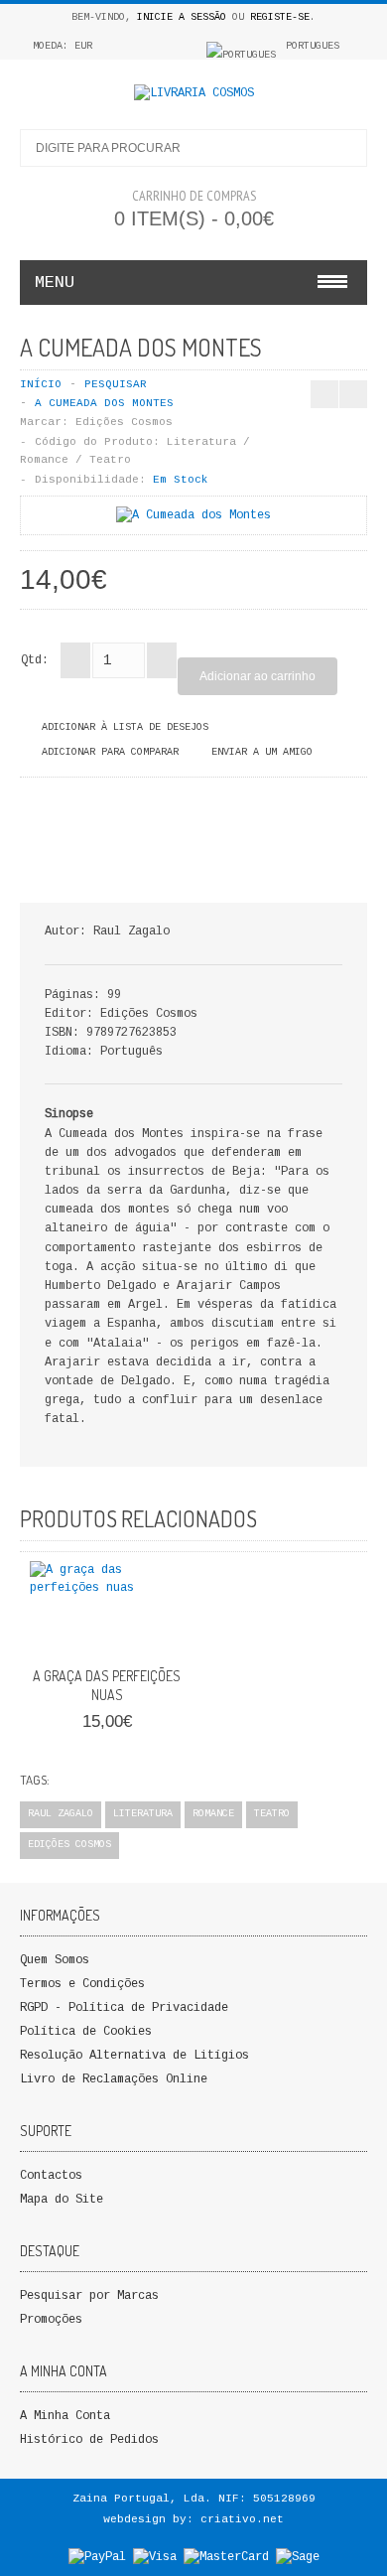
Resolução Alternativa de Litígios (134, 2056)
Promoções (51, 2320)
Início (41, 384)
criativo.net (242, 2519)
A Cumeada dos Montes (104, 403)
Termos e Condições (82, 1984)
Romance (213, 1814)
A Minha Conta (65, 2416)
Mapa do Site (62, 2200)
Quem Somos (55, 1960)
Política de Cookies (86, 2032)
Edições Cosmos (124, 422)
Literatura (143, 1814)
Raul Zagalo (61, 1814)
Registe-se (280, 17)
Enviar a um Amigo (262, 752)
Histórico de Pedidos (89, 2440)
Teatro (272, 1814)
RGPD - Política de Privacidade (124, 2008)
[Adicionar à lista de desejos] (129, 1635)
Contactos (51, 2176)
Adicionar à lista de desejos (125, 727)
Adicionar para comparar (110, 752)
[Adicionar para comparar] (162, 1635)
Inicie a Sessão (182, 17)
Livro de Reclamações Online (114, 2079)
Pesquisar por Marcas (89, 2296)
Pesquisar (116, 384)
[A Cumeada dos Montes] (193, 515)
